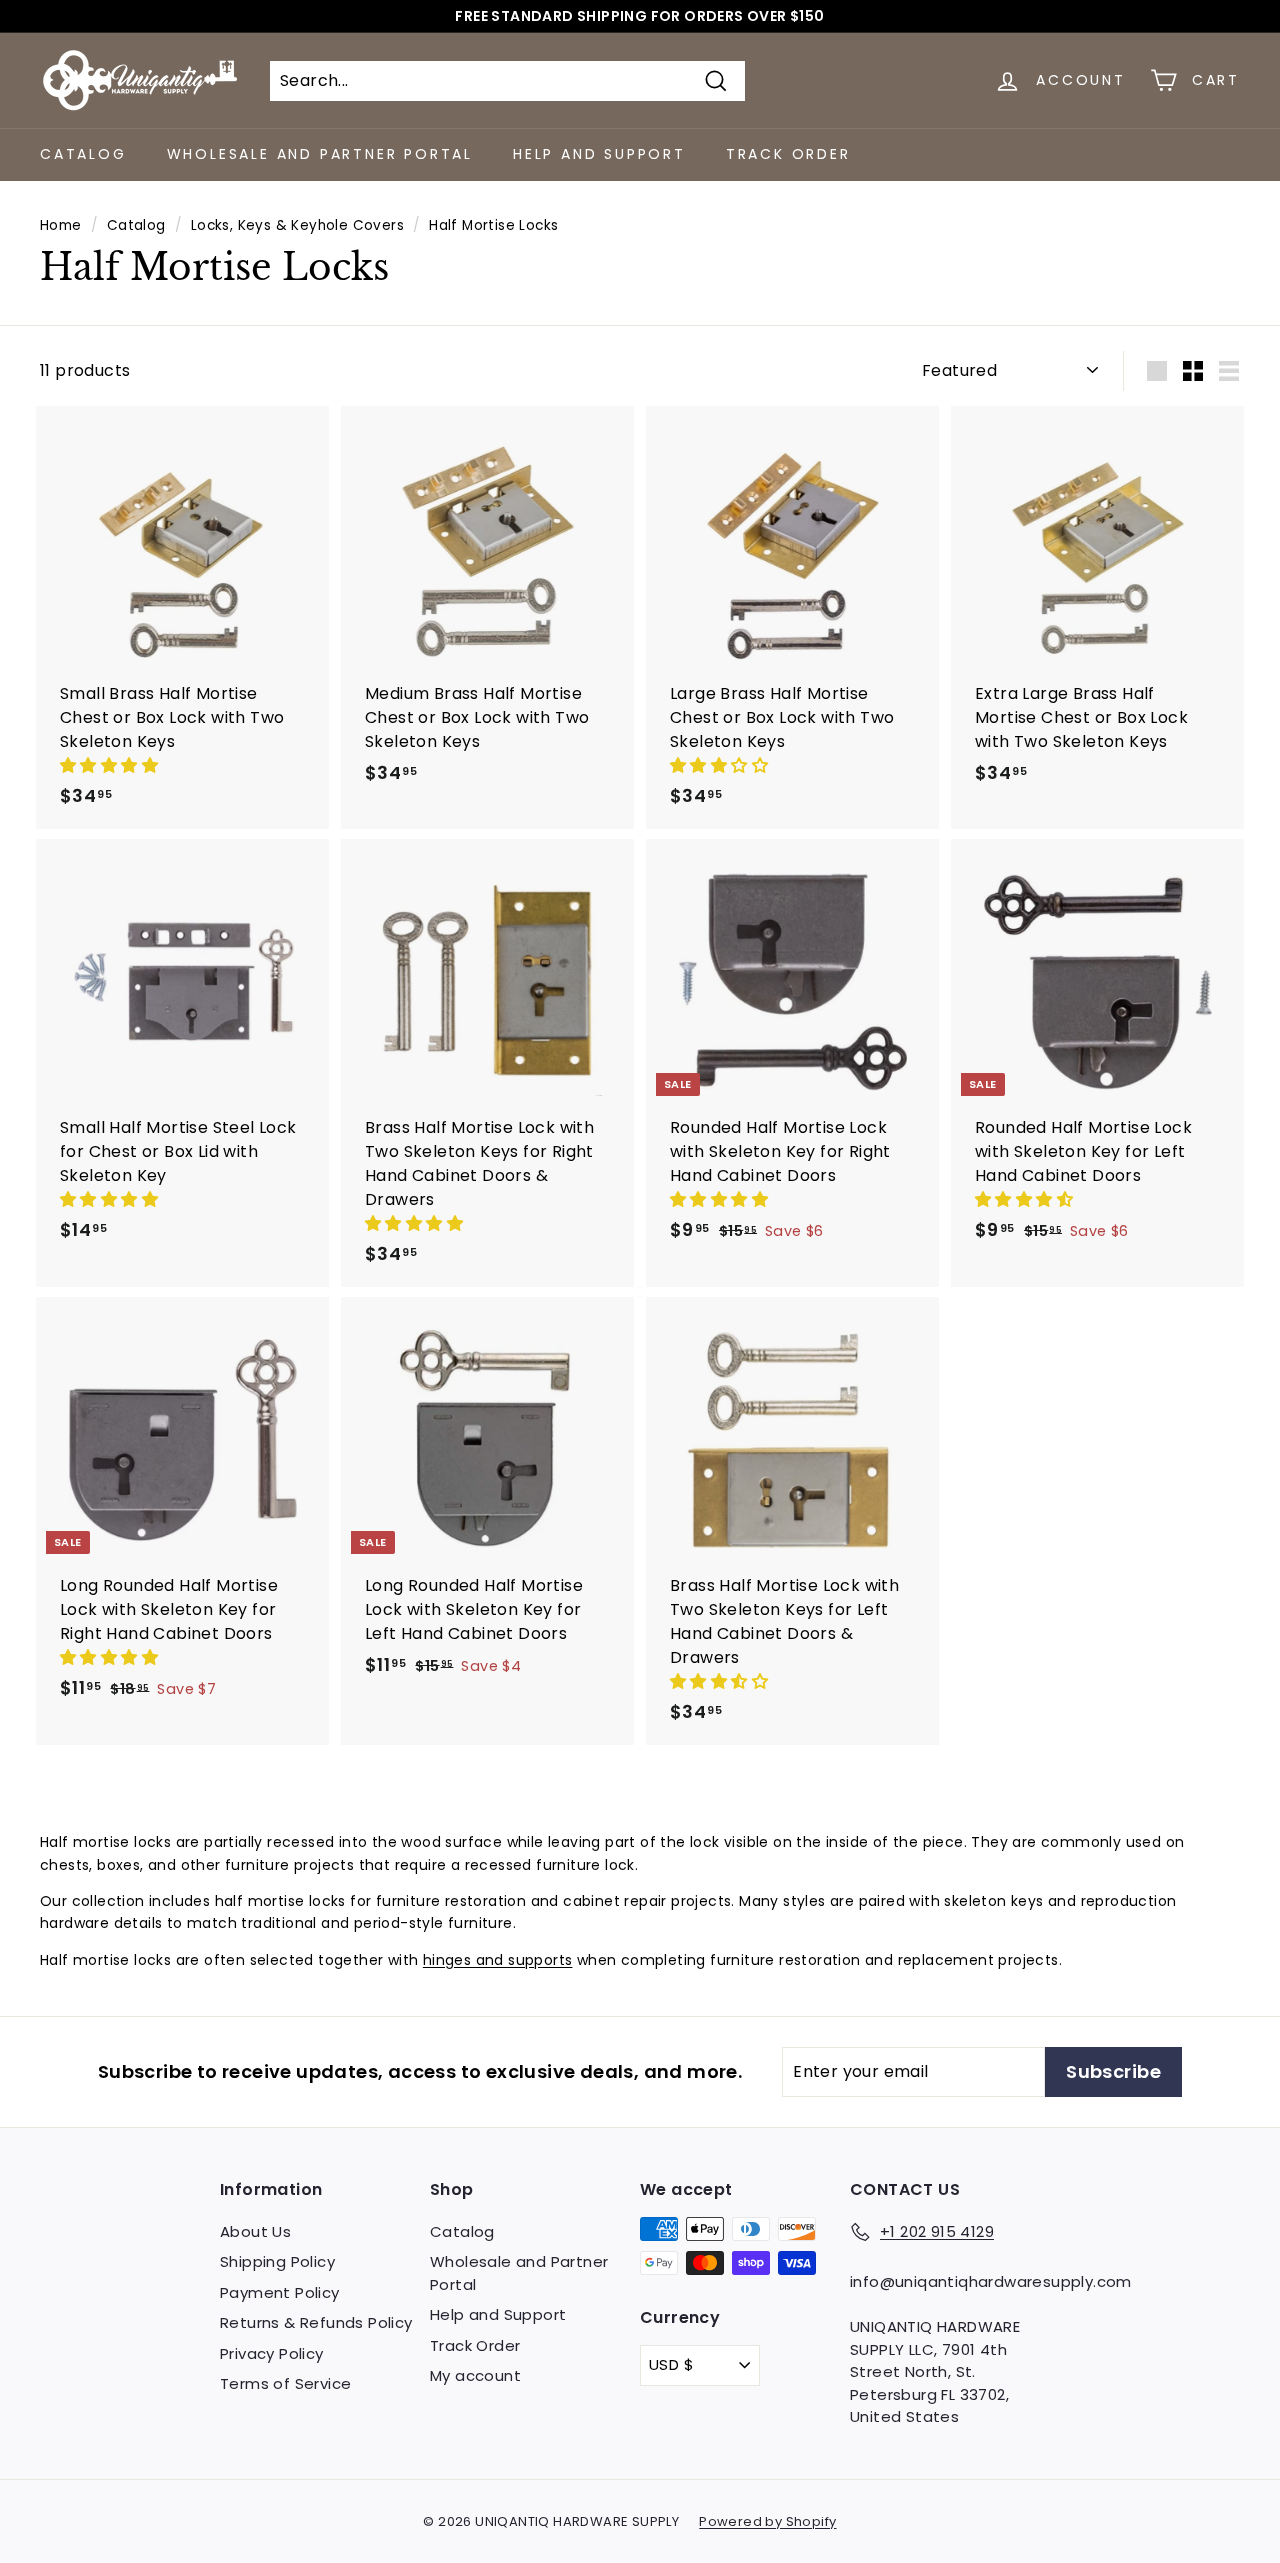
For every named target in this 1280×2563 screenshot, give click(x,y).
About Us (255, 2231)
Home (61, 225)
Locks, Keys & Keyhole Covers (297, 225)
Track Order (788, 154)
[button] (111, 765)
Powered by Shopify (767, 2521)
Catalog (83, 154)
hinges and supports (498, 1960)
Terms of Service (285, 2383)
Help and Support (599, 154)
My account (475, 2375)
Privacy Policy (272, 2353)
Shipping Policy (277, 2261)
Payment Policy (280, 2292)
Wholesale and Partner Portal (320, 154)
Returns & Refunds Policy (316, 2322)
